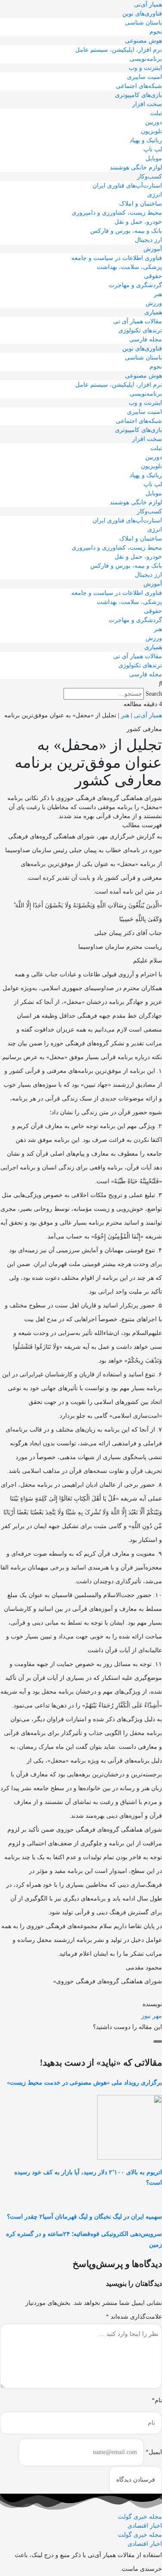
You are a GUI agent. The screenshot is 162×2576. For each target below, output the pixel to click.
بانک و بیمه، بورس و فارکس (126, 231)
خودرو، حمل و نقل (138, 222)
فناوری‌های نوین (142, 14)
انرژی (155, 195)
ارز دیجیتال (148, 240)
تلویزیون (151, 131)
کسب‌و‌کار (149, 177)
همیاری (153, 312)
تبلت (156, 113)
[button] (81, 683)
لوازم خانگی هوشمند (136, 167)
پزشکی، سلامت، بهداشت (129, 267)
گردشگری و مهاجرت (135, 285)
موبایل (154, 158)
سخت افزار (147, 104)
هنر (158, 294)
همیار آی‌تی (148, 5)
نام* (157, 2400)
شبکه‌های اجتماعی (139, 86)
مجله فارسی (146, 339)
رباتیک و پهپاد (146, 140)
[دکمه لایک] (158, 2041)
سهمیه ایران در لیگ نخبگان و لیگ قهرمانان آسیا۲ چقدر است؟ (84, 2217)
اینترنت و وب (145, 68)
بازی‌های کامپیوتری (138, 95)
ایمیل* (154, 2452)
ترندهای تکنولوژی (140, 330)
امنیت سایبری (145, 77)
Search (154, 694)
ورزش (154, 303)
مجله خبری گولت (140, 2517)
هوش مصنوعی (143, 41)
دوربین (154, 122)
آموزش (153, 249)
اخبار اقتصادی (145, 2526)
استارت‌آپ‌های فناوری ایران (127, 186)
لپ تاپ (153, 149)
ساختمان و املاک (141, 204)
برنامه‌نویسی (146, 59)
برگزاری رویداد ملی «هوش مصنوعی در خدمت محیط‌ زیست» (84, 2083)
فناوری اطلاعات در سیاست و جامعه (117, 258)
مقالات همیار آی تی (138, 321)
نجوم (156, 32)
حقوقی (153, 276)
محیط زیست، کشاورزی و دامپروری (117, 213)
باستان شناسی (143, 23)
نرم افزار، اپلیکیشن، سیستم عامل (119, 50)
